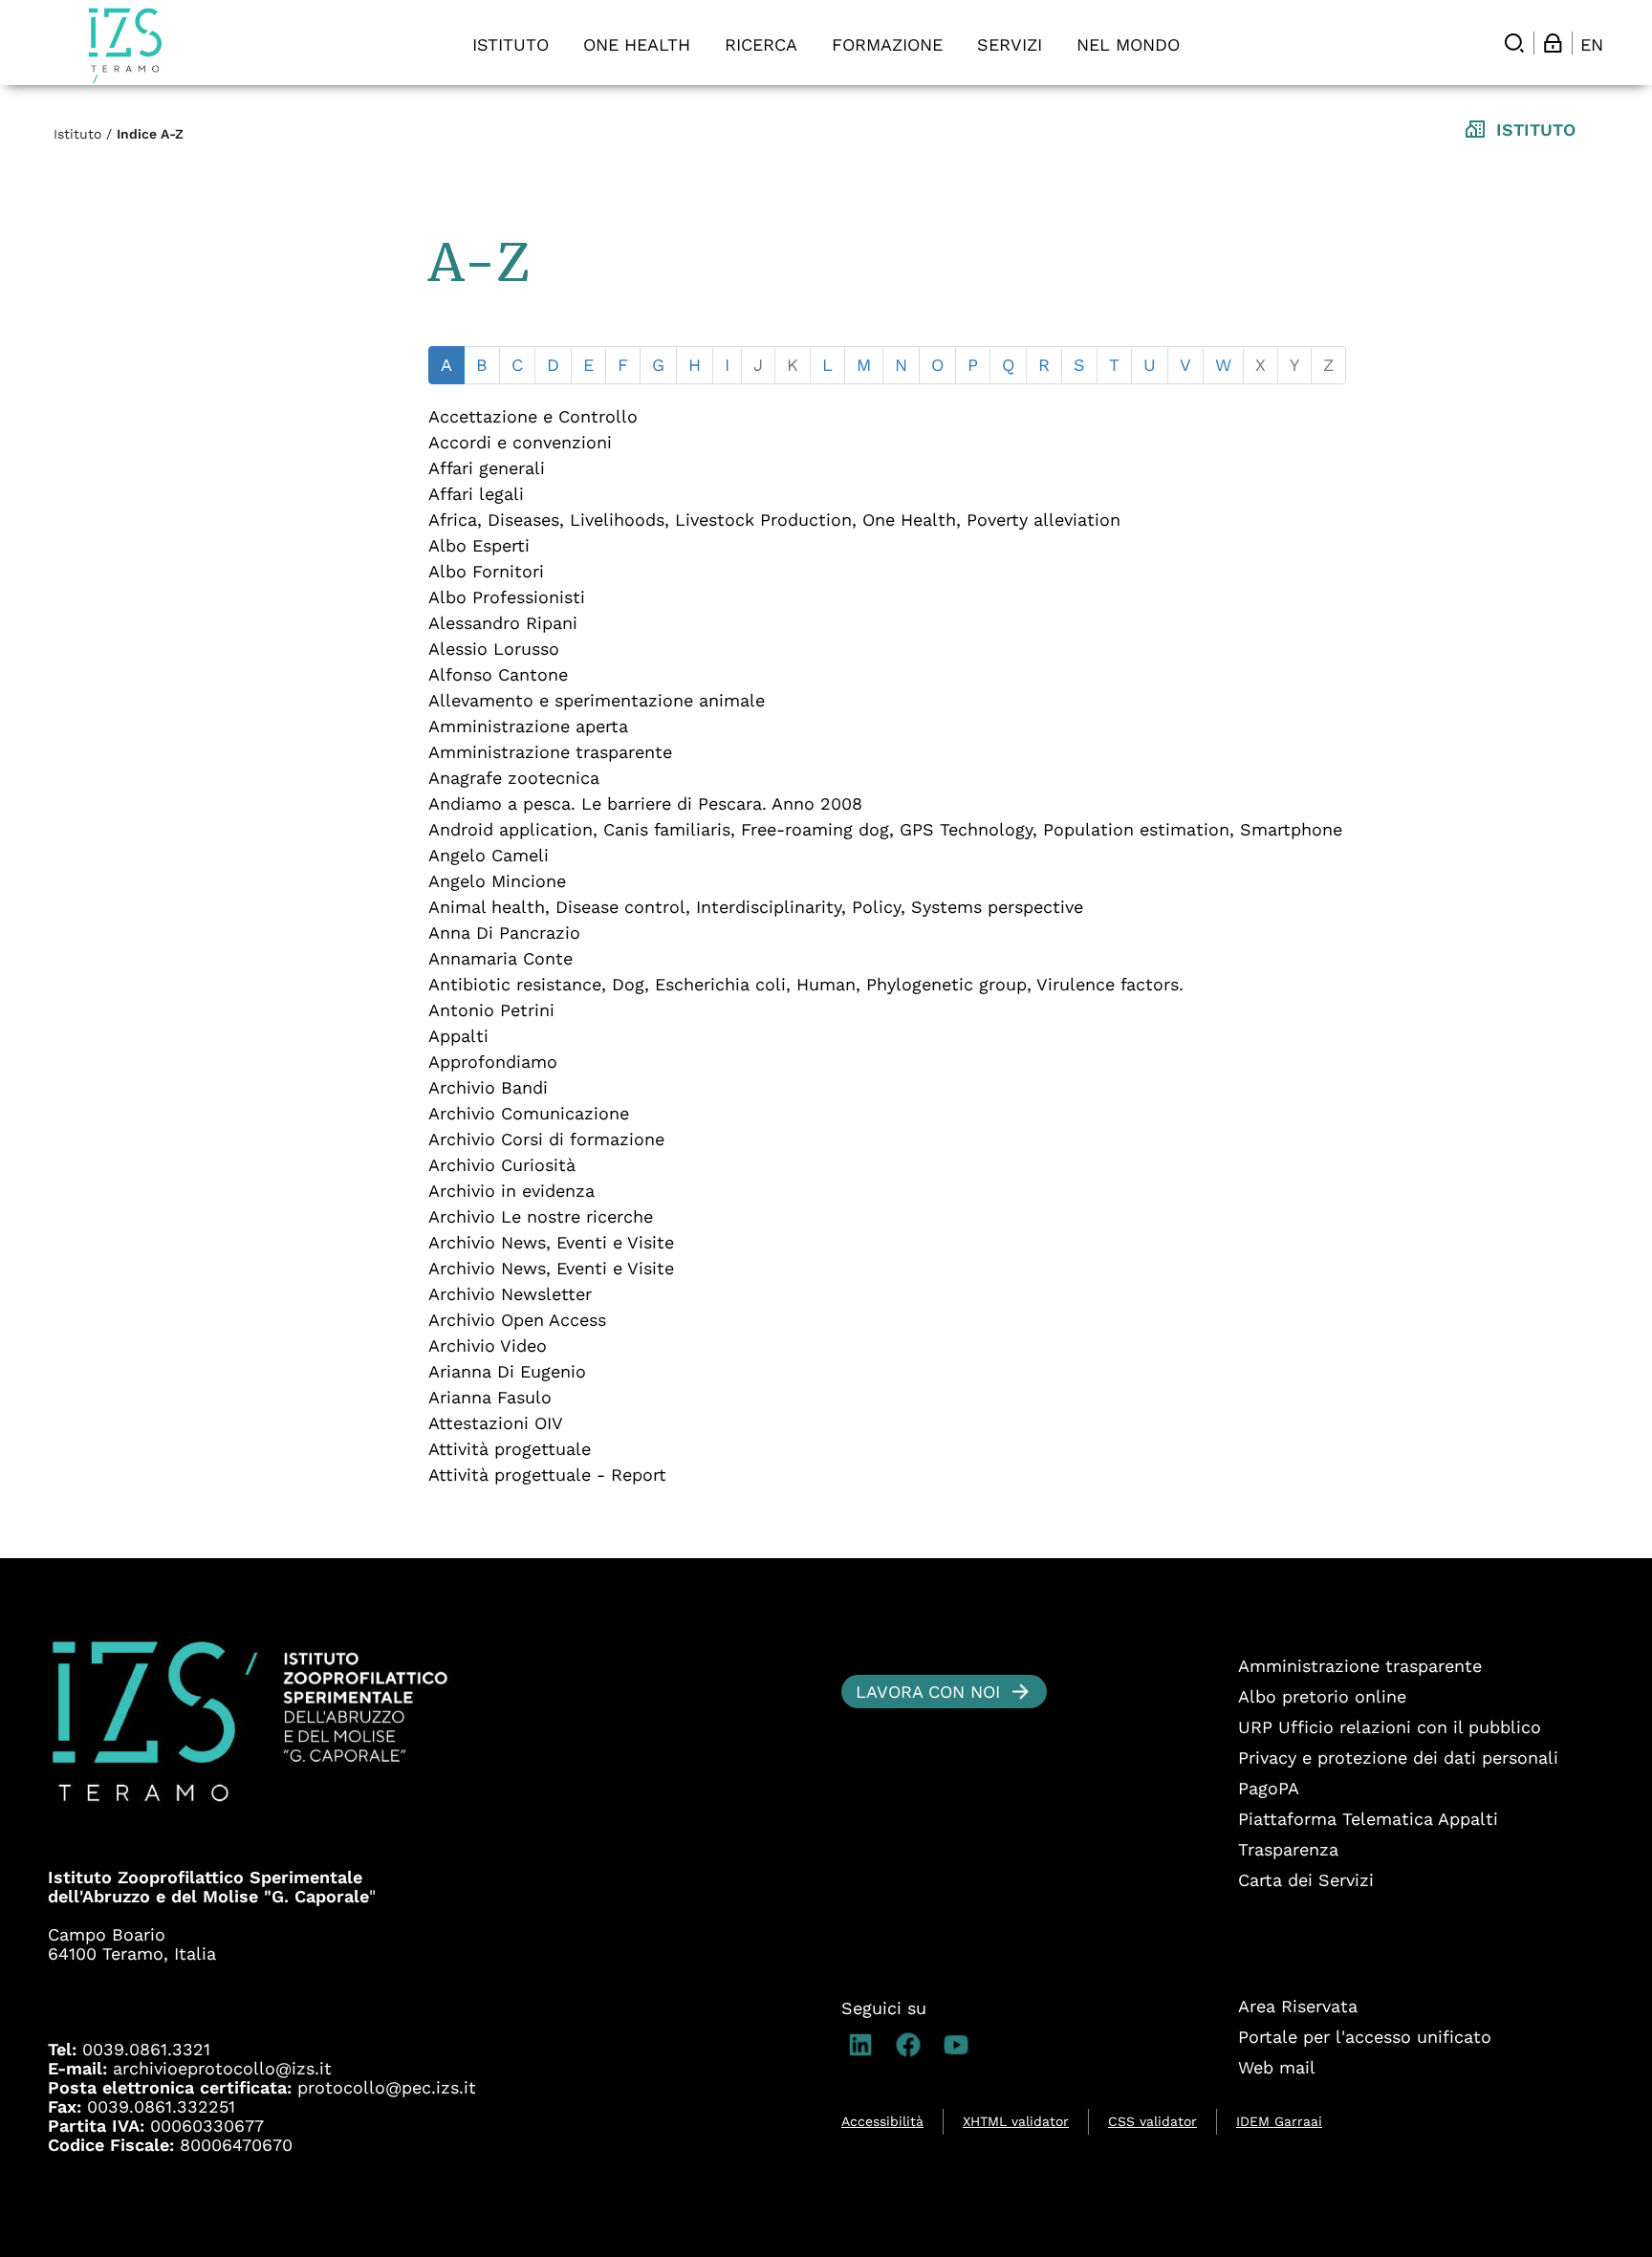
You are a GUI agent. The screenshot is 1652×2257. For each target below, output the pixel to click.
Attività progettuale (510, 1449)
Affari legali (476, 494)
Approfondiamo (493, 1062)
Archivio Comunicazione (529, 1113)
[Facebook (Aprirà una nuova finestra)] (913, 2045)
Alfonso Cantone (498, 674)
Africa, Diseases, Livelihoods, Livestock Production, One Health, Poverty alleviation (774, 520)
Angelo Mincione (497, 881)
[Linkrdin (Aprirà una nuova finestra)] (865, 2045)
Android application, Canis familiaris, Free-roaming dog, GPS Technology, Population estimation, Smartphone (885, 829)
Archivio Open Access (517, 1320)
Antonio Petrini (491, 1010)
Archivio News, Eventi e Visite (551, 1242)
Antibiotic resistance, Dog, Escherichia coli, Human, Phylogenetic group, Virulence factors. (806, 984)
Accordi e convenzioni (520, 442)
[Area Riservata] (1553, 43)
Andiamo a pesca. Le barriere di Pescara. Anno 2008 (645, 803)
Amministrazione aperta (528, 726)
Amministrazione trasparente (550, 752)
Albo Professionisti (507, 597)
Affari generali (487, 468)
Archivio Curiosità (502, 1165)
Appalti (458, 1036)
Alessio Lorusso (494, 649)
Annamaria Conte (500, 958)
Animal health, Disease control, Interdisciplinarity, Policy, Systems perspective (756, 907)
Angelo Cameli (489, 855)
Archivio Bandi (488, 1087)
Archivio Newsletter (510, 1294)
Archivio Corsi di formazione (546, 1139)
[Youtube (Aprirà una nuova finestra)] (961, 2045)
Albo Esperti (479, 545)
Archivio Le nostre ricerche (541, 1216)
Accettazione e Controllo (533, 416)
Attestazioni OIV (496, 1423)
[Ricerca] (1514, 43)
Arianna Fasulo (490, 1397)
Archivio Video (488, 1346)
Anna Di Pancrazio (504, 933)
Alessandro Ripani (503, 623)
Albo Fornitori (486, 571)
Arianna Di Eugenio (507, 1371)
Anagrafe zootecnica (514, 778)
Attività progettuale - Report (547, 1475)
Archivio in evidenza (511, 1191)
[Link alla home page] (125, 45)
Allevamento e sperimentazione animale (597, 700)
